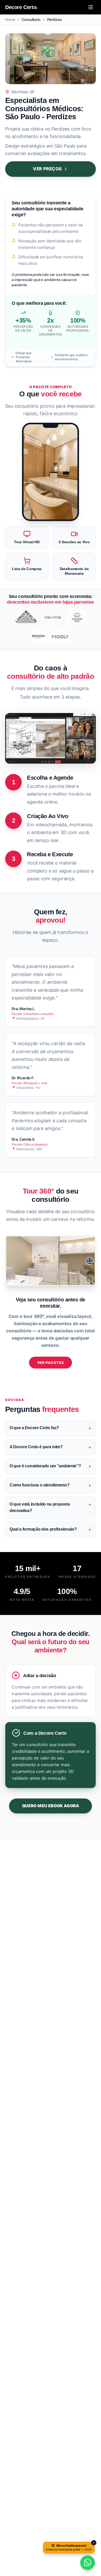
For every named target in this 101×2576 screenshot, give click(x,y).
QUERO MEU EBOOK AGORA (51, 1806)
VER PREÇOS (47, 169)
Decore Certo (21, 7)
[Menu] (91, 7)
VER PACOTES (51, 1363)
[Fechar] (94, 2543)
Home (10, 19)
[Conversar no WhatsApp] (88, 2563)
